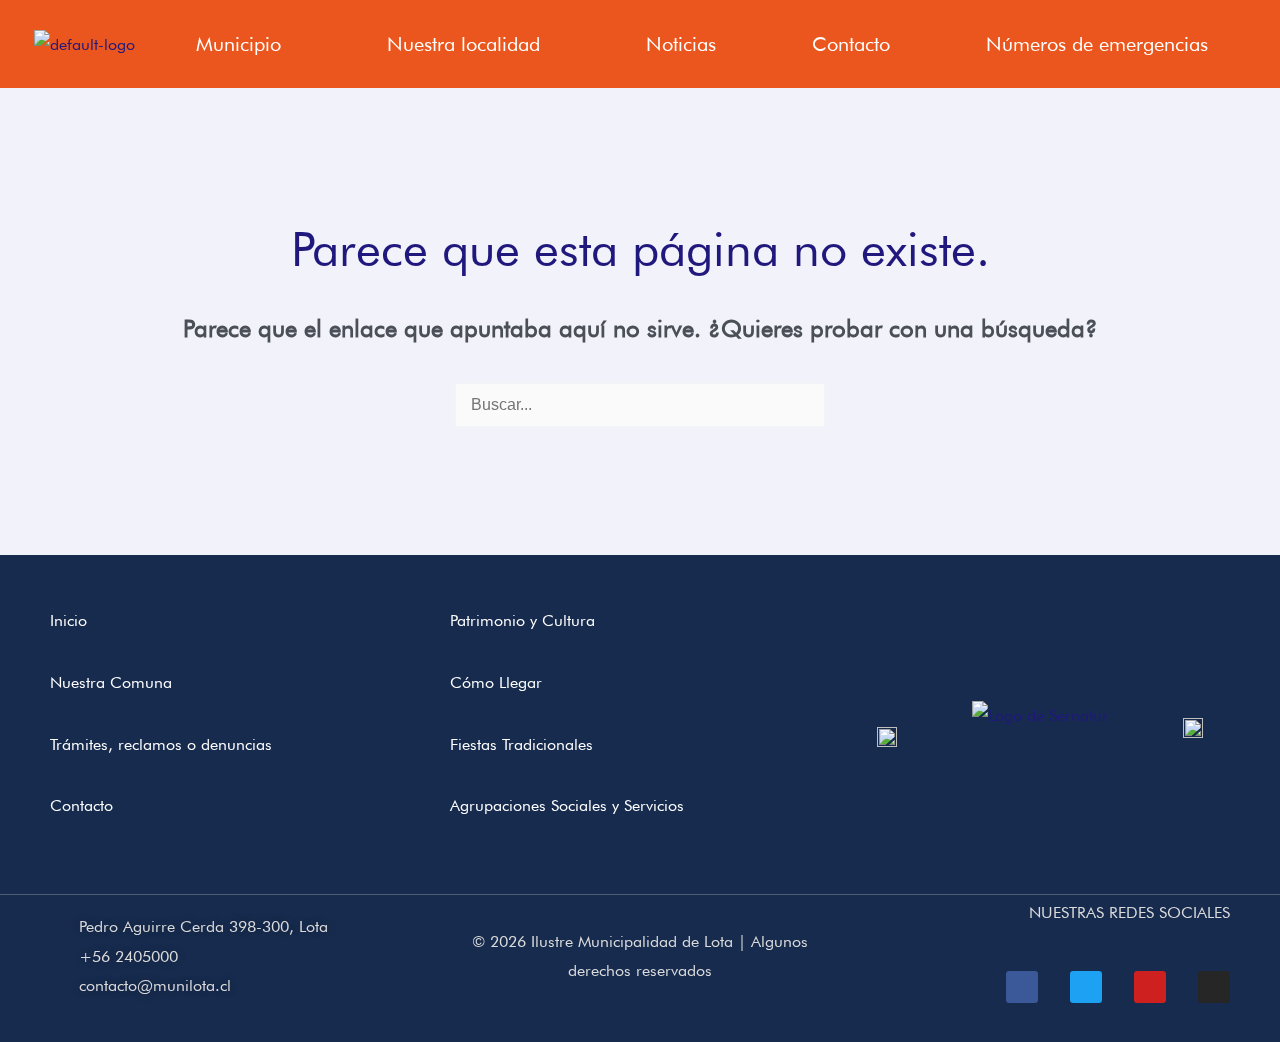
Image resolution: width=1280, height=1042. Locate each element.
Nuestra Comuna (111, 682)
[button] (243, 44)
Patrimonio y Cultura (522, 620)
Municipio (238, 44)
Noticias (681, 44)
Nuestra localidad (463, 44)
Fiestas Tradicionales (521, 744)
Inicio (68, 620)
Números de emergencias (1097, 44)
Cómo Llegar (496, 682)
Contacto (851, 44)
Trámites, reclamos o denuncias (161, 744)
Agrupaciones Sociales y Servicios (567, 805)
